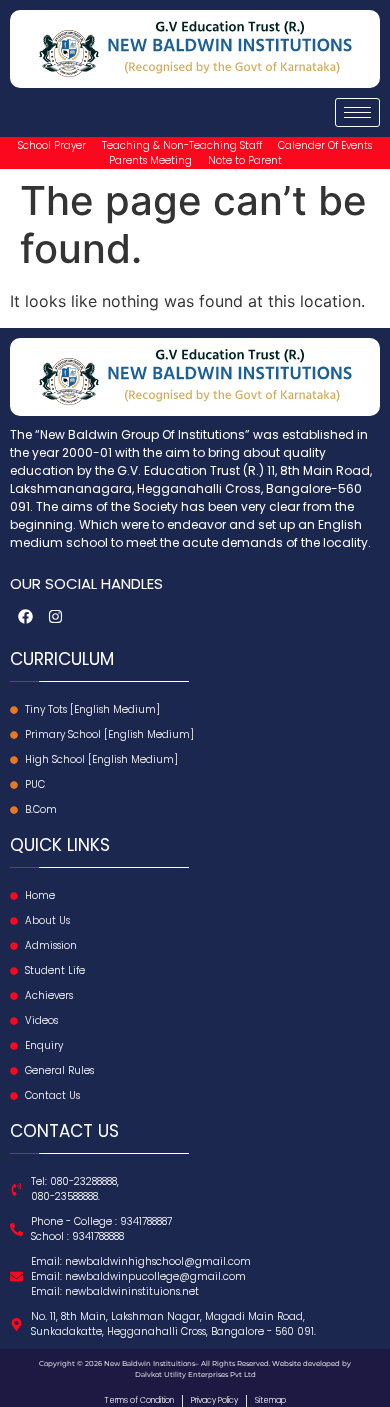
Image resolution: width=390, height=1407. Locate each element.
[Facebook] (25, 616)
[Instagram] (55, 616)
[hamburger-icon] (357, 112)
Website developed (305, 1363)
